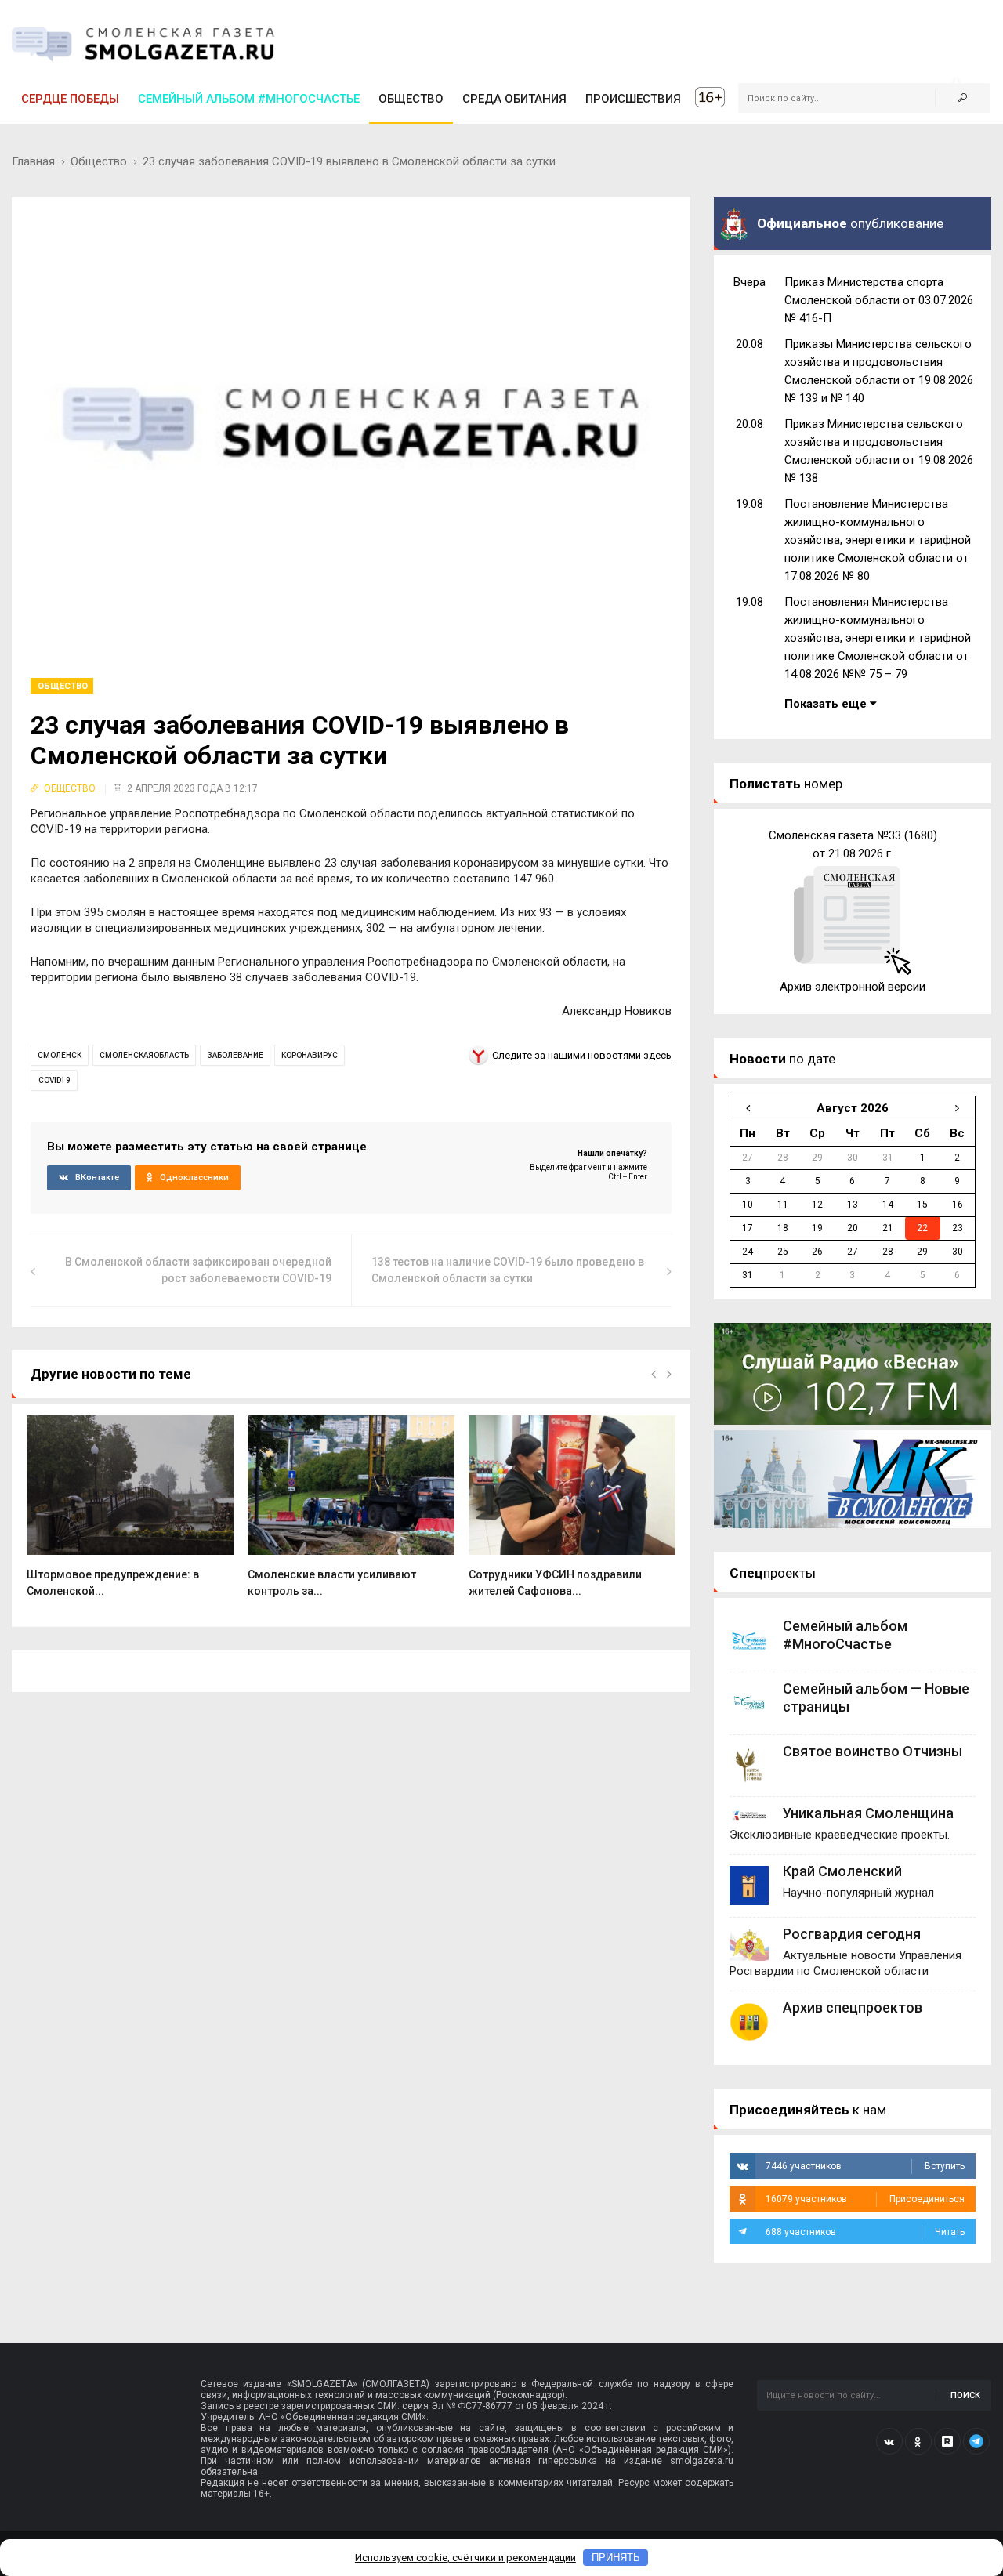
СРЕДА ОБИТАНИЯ (514, 99)
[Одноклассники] (918, 2441)
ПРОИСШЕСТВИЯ (633, 99)
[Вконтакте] (889, 2441)
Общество (99, 161)
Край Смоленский (842, 1871)
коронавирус (310, 1055)
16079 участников (865, 2199)
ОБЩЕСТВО (411, 99)
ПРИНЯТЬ (616, 2558)
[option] (130, 1515)
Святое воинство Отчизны (873, 1751)
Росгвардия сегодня (852, 1934)
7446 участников (865, 2166)
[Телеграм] (976, 2441)
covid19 (54, 1080)
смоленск (60, 1055)
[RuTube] (947, 2441)
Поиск (965, 2395)
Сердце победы (70, 99)
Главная (33, 161)
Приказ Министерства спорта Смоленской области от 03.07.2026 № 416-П (879, 300)
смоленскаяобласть (144, 1055)
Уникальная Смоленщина (868, 1813)
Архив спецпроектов (853, 2007)
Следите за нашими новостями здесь (582, 1055)
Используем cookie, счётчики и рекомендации (465, 2558)
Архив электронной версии (853, 987)
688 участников (865, 2232)
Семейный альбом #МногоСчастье (249, 99)
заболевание (235, 1055)
